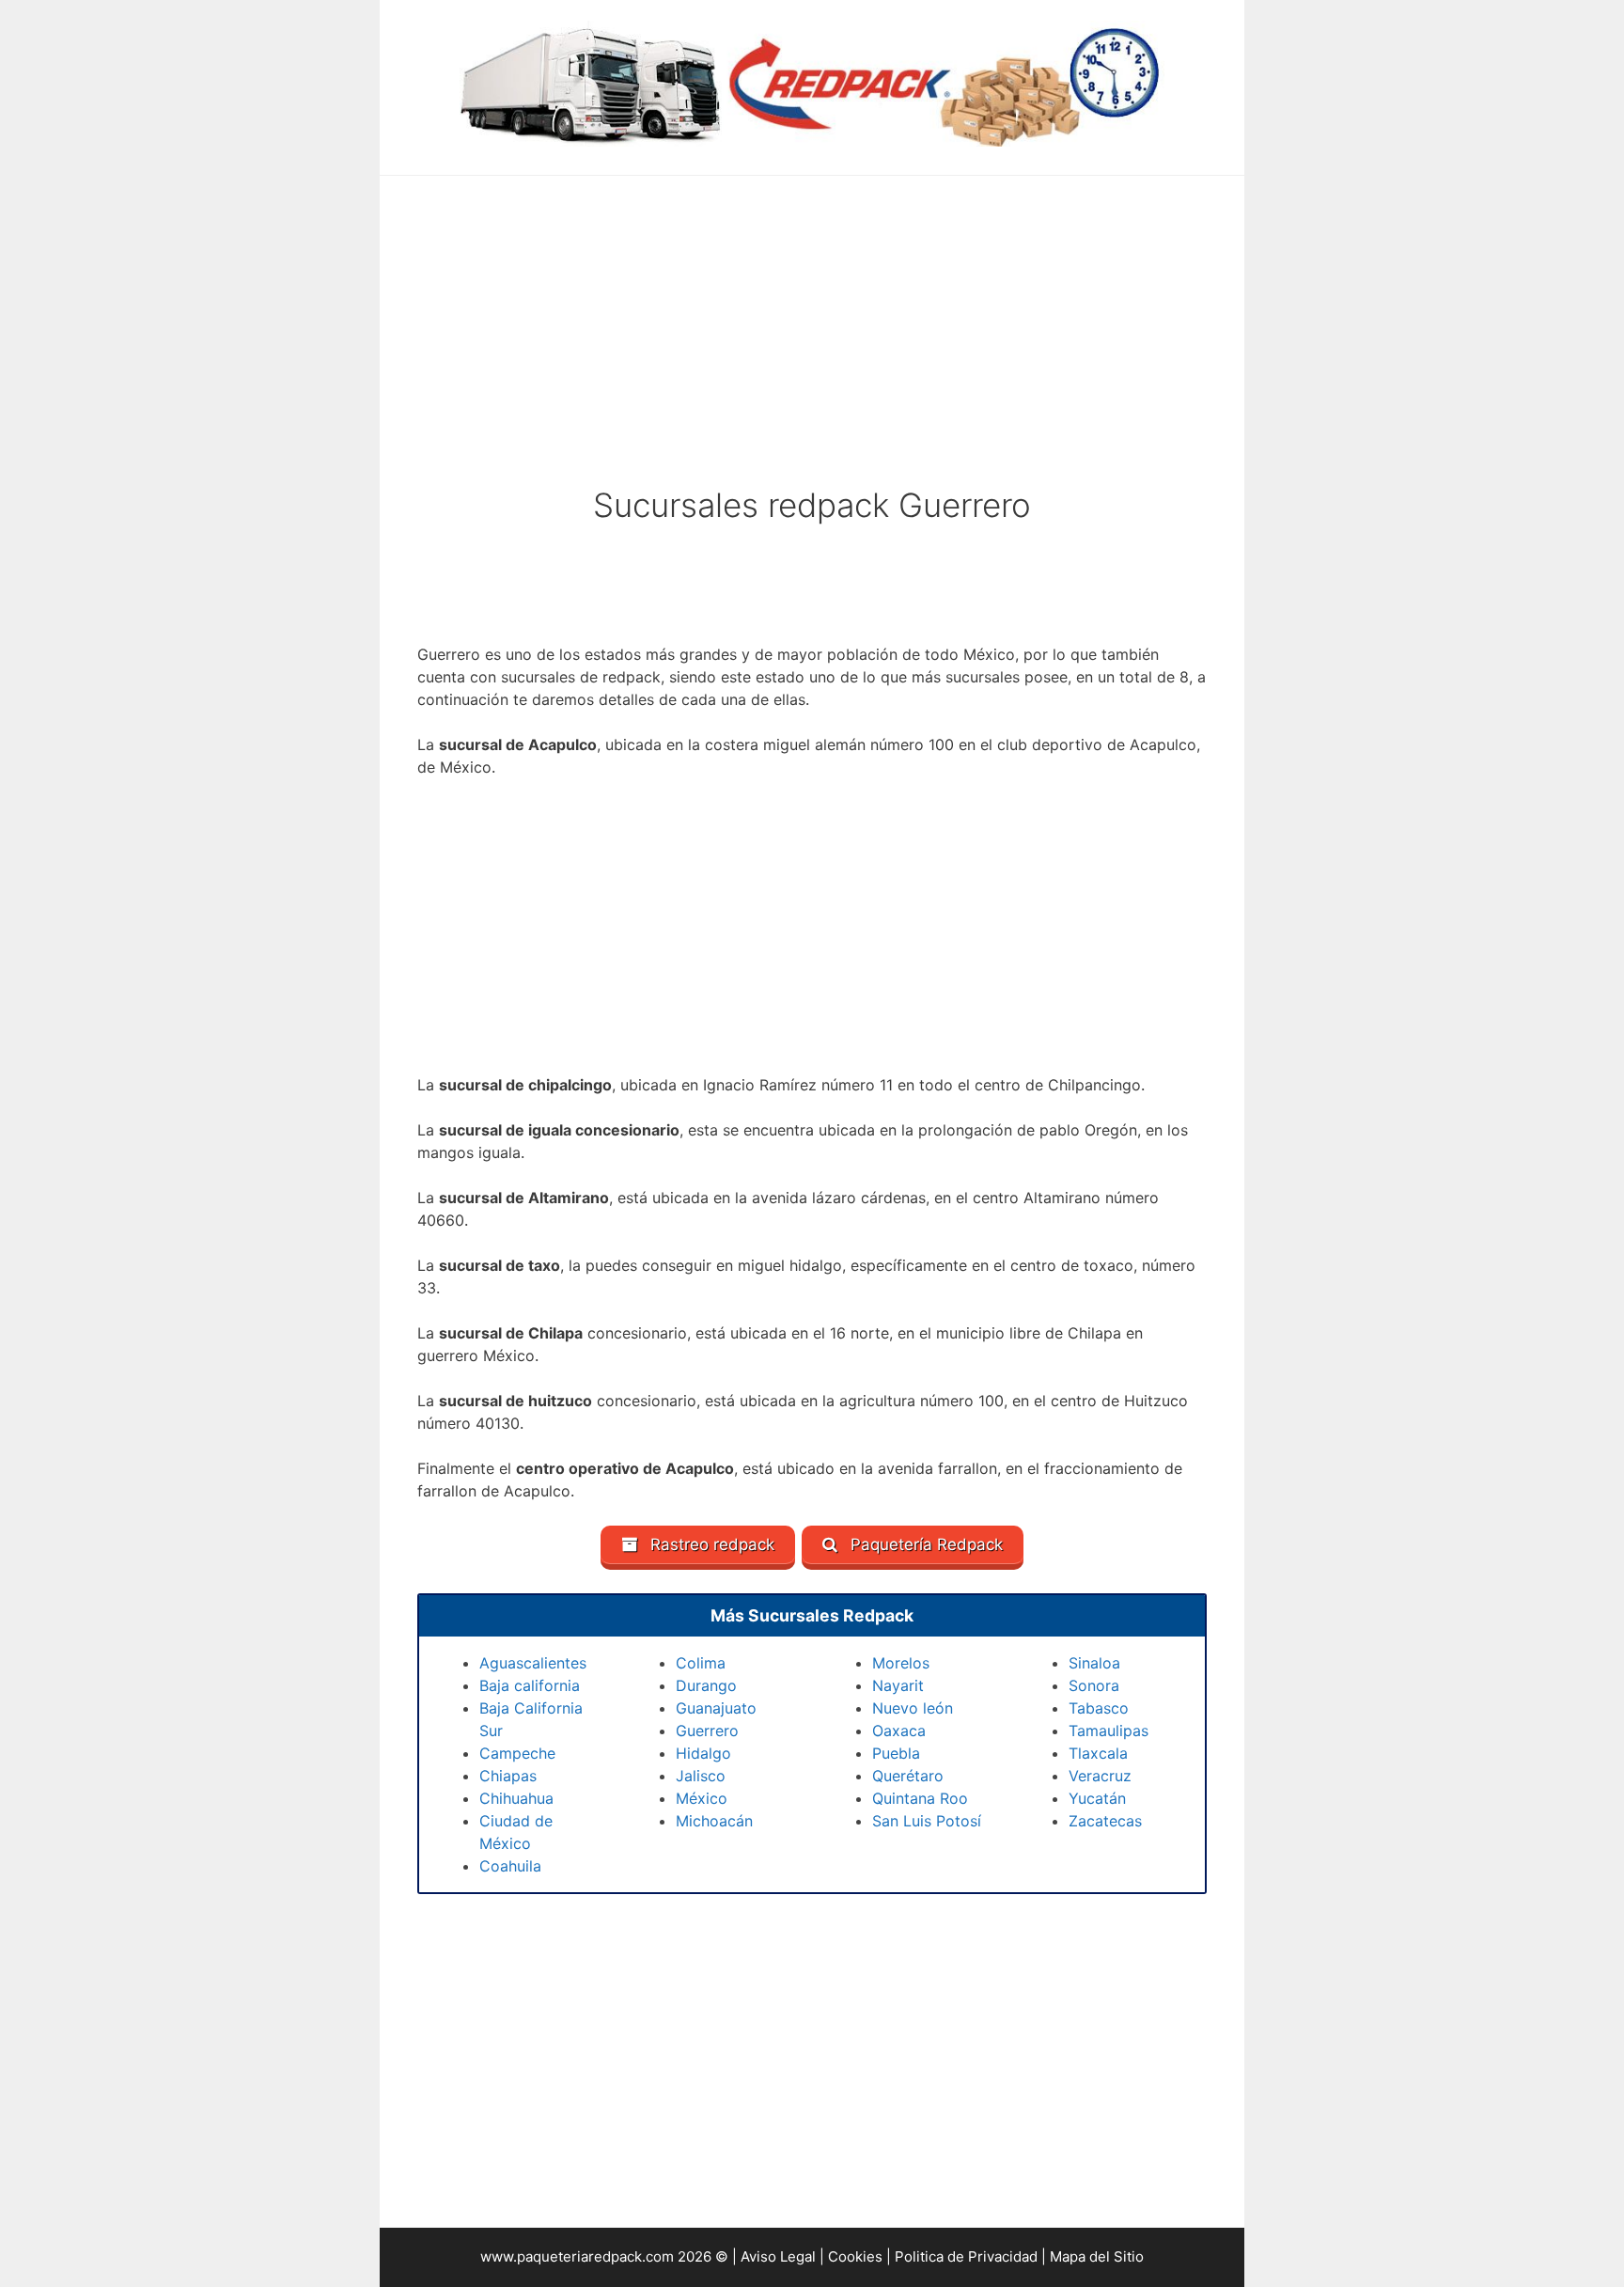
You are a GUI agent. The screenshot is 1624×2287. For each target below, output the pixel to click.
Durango (706, 1685)
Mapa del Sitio (1097, 2256)
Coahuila (510, 1866)
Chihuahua (516, 1798)
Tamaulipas (1109, 1731)
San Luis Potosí (927, 1821)
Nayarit (898, 1685)
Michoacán (714, 1821)
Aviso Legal (778, 2256)
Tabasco (1099, 1708)
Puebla (896, 1753)
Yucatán (1097, 1798)
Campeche (517, 1753)
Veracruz (1100, 1776)
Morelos (901, 1663)
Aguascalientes (533, 1663)
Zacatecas (1105, 1821)
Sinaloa (1094, 1663)
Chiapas (508, 1776)
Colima (701, 1663)
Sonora (1094, 1685)
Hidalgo (703, 1753)
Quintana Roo (920, 1798)
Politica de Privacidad (966, 2256)
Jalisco (701, 1776)
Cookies (855, 2256)
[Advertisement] (812, 343)
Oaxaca (899, 1731)
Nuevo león (913, 1708)
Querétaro (908, 1776)
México (702, 1798)
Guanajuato (716, 1708)
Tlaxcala (1098, 1753)
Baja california (530, 1685)
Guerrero (707, 1731)
